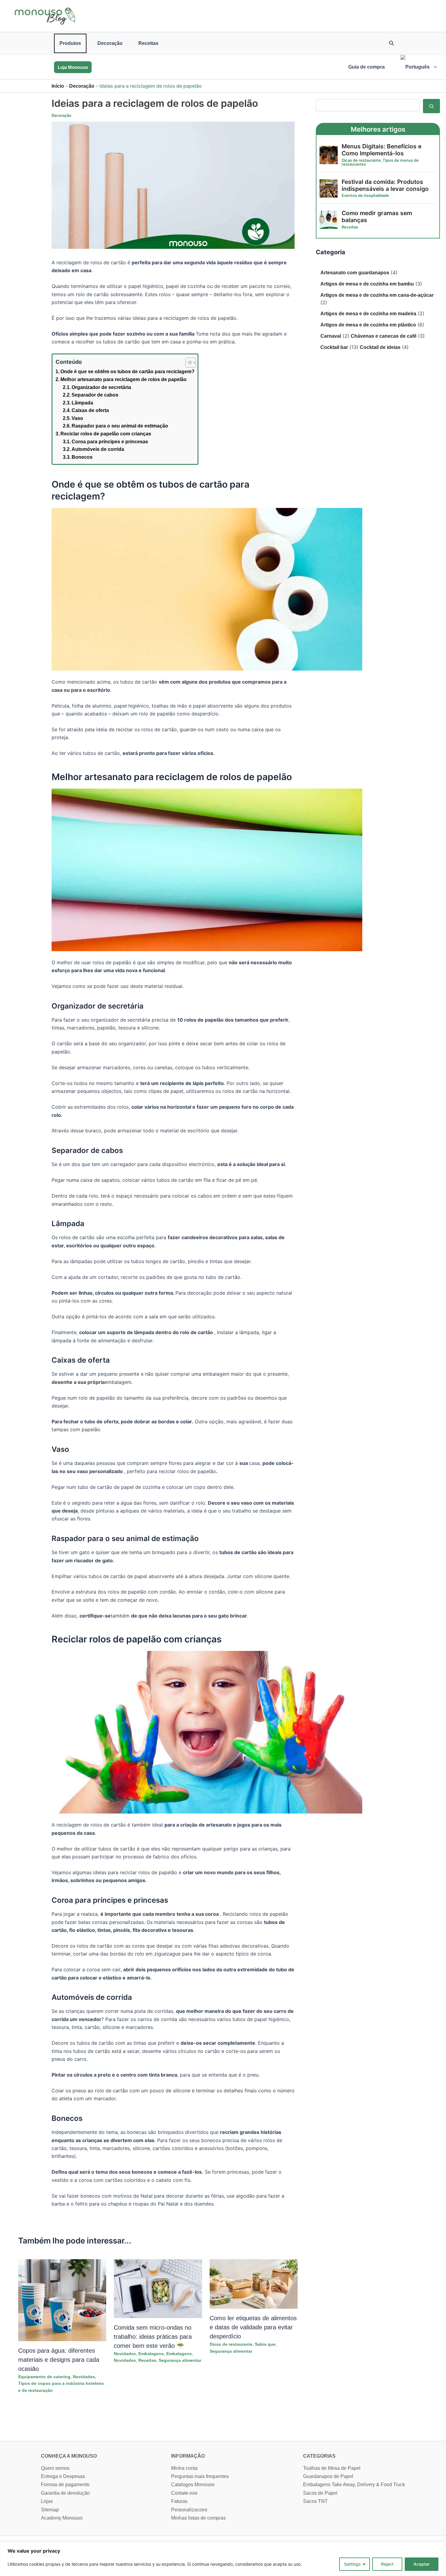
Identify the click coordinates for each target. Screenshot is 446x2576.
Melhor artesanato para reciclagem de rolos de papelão (123, 379)
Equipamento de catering (44, 2377)
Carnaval (331, 336)
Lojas (47, 2501)
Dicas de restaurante (231, 2344)
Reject (387, 2564)
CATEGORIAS (319, 2456)
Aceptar (422, 2564)
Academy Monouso (62, 2518)
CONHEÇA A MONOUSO (69, 2456)
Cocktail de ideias (380, 347)
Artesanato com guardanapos (355, 273)
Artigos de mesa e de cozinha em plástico (368, 325)
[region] (223, 2559)
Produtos (70, 43)
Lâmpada (82, 403)
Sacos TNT (315, 2501)
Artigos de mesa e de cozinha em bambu (367, 284)
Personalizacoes (189, 2510)
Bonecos (82, 457)
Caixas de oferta (90, 410)
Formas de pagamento (65, 2485)
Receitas (148, 43)
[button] (392, 44)
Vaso (77, 418)
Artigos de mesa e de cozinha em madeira (368, 314)
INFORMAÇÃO (188, 2456)
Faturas (179, 2501)
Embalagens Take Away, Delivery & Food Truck (354, 2485)
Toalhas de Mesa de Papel (332, 2468)
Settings (352, 2564)
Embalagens (151, 2354)
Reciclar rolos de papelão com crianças (106, 434)
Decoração (110, 43)
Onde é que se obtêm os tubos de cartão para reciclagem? (127, 372)
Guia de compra (367, 67)
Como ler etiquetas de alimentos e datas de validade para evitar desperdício (253, 2327)
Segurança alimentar (180, 2360)
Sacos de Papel (320, 2493)
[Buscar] (431, 106)
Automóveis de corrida (98, 449)
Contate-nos (184, 2493)
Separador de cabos (95, 395)
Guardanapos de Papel (328, 2476)
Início (58, 86)
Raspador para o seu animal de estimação (120, 426)
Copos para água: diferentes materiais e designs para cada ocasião (59, 2360)
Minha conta (184, 2468)
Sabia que (265, 2344)
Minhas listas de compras (198, 2518)
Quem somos (55, 2468)
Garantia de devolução (65, 2493)
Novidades (84, 2377)
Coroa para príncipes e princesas (110, 442)
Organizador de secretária (101, 387)
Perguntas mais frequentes (200, 2476)
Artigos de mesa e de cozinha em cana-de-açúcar (377, 295)
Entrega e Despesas (63, 2476)
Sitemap (50, 2510)
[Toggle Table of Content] (188, 363)
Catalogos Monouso (193, 2485)
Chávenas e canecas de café (384, 336)
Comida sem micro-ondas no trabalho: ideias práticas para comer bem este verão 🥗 (153, 2337)
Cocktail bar (334, 347)
